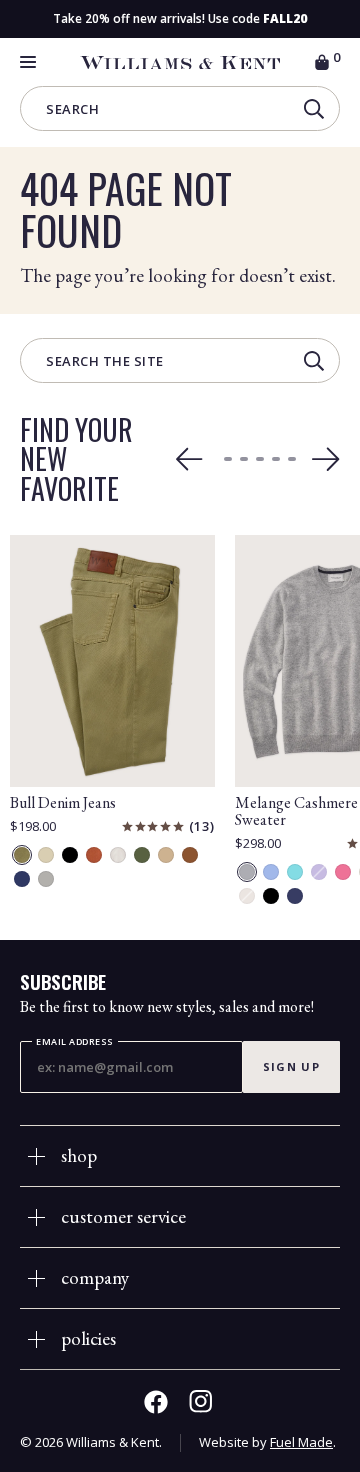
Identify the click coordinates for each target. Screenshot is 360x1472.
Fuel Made (301, 1442)
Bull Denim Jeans (63, 802)
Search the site (105, 362)
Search (72, 111)
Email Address (75, 1041)
